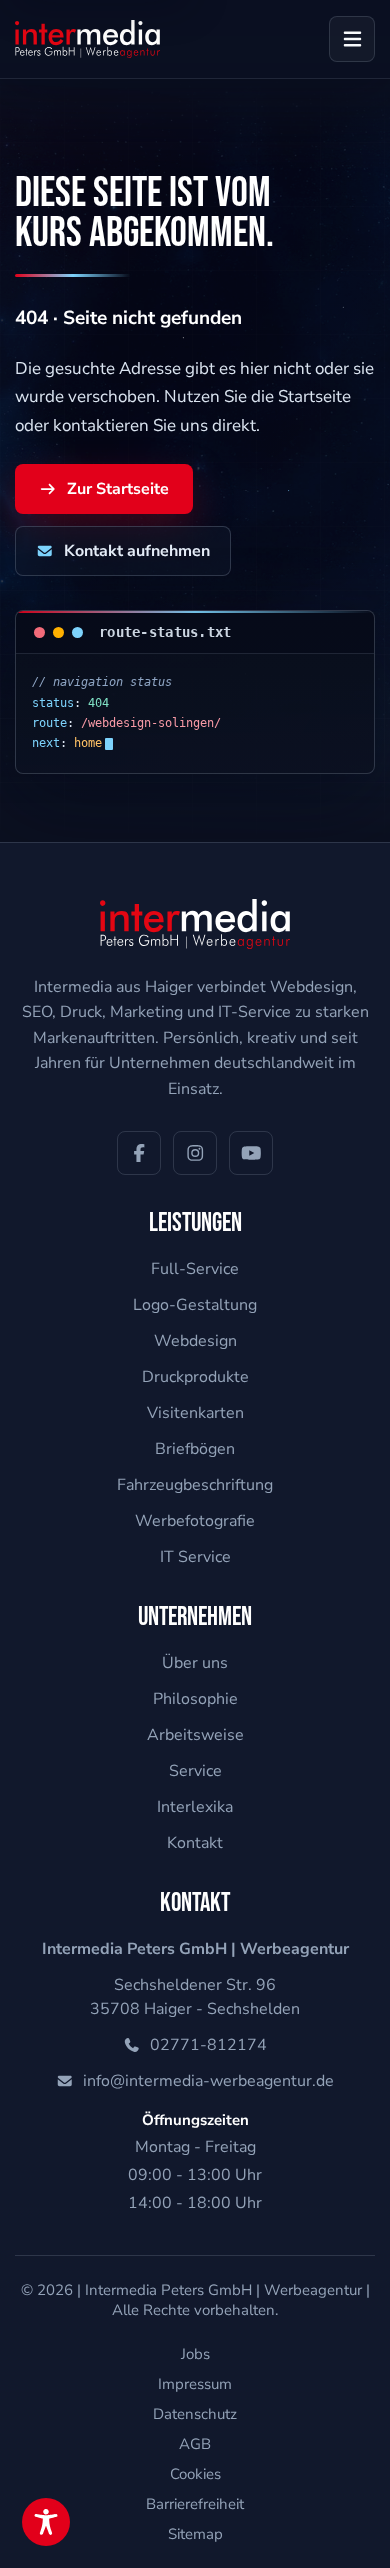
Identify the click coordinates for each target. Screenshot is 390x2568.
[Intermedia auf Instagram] (195, 1153)
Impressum (195, 2384)
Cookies (195, 2474)
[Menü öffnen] (352, 39)
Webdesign (195, 1341)
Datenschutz (195, 2414)
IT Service (195, 1557)
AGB (195, 2444)
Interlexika (195, 1807)
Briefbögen (195, 1449)
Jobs (195, 2354)
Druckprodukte (195, 1377)
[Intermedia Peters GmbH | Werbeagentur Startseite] (87, 39)
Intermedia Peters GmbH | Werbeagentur (223, 2290)
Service (195, 1771)
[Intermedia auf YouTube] (251, 1153)
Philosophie (195, 1699)
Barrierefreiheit (195, 2504)
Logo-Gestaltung (195, 1305)
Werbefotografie (195, 1521)
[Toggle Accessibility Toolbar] (46, 2522)
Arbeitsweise (195, 1735)
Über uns (195, 1663)
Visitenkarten (195, 1413)
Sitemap (195, 2534)
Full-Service (195, 1269)
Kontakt (195, 1843)
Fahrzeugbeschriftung (195, 1485)
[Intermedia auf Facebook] (139, 1153)
